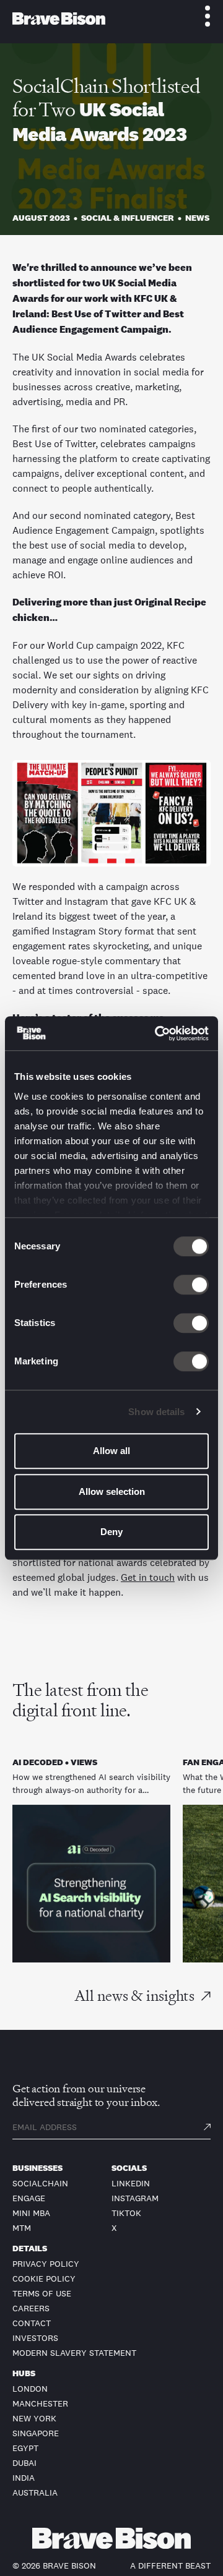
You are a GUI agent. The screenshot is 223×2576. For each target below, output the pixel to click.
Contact (32, 2323)
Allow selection (112, 1491)
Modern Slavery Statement (74, 2353)
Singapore (36, 2433)
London (30, 2389)
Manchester (40, 2403)
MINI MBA (31, 2213)
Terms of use (42, 2293)
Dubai (24, 2463)
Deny (111, 1532)
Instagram (135, 2198)
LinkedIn (131, 2183)
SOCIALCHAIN (40, 2183)
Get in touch (148, 1577)
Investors (35, 2338)
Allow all (111, 1451)
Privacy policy (46, 2264)
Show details (156, 1412)
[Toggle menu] (201, 16)
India (24, 2478)
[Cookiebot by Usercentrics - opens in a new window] (157, 1033)
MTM (22, 2228)
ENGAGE (29, 2198)
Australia (35, 2493)
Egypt (25, 2448)
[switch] (191, 1285)
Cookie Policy (44, 2279)
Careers (31, 2308)
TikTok (126, 2213)
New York (34, 2418)
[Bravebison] (59, 19)
